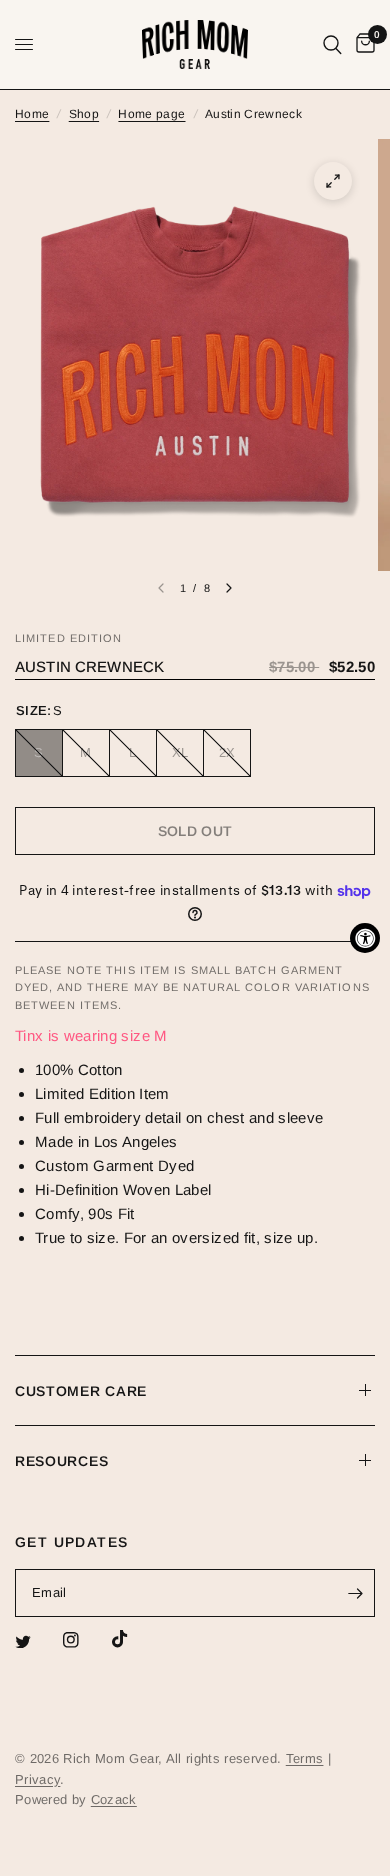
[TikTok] (134, 1639)
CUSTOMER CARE (81, 1391)
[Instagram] (85, 1640)
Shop (84, 114)
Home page (151, 114)
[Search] (332, 44)
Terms (305, 1758)
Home (32, 114)
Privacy (37, 1779)
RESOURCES (61, 1461)
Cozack (114, 1799)
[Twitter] (37, 1642)
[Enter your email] (355, 1593)
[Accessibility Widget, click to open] (365, 938)
